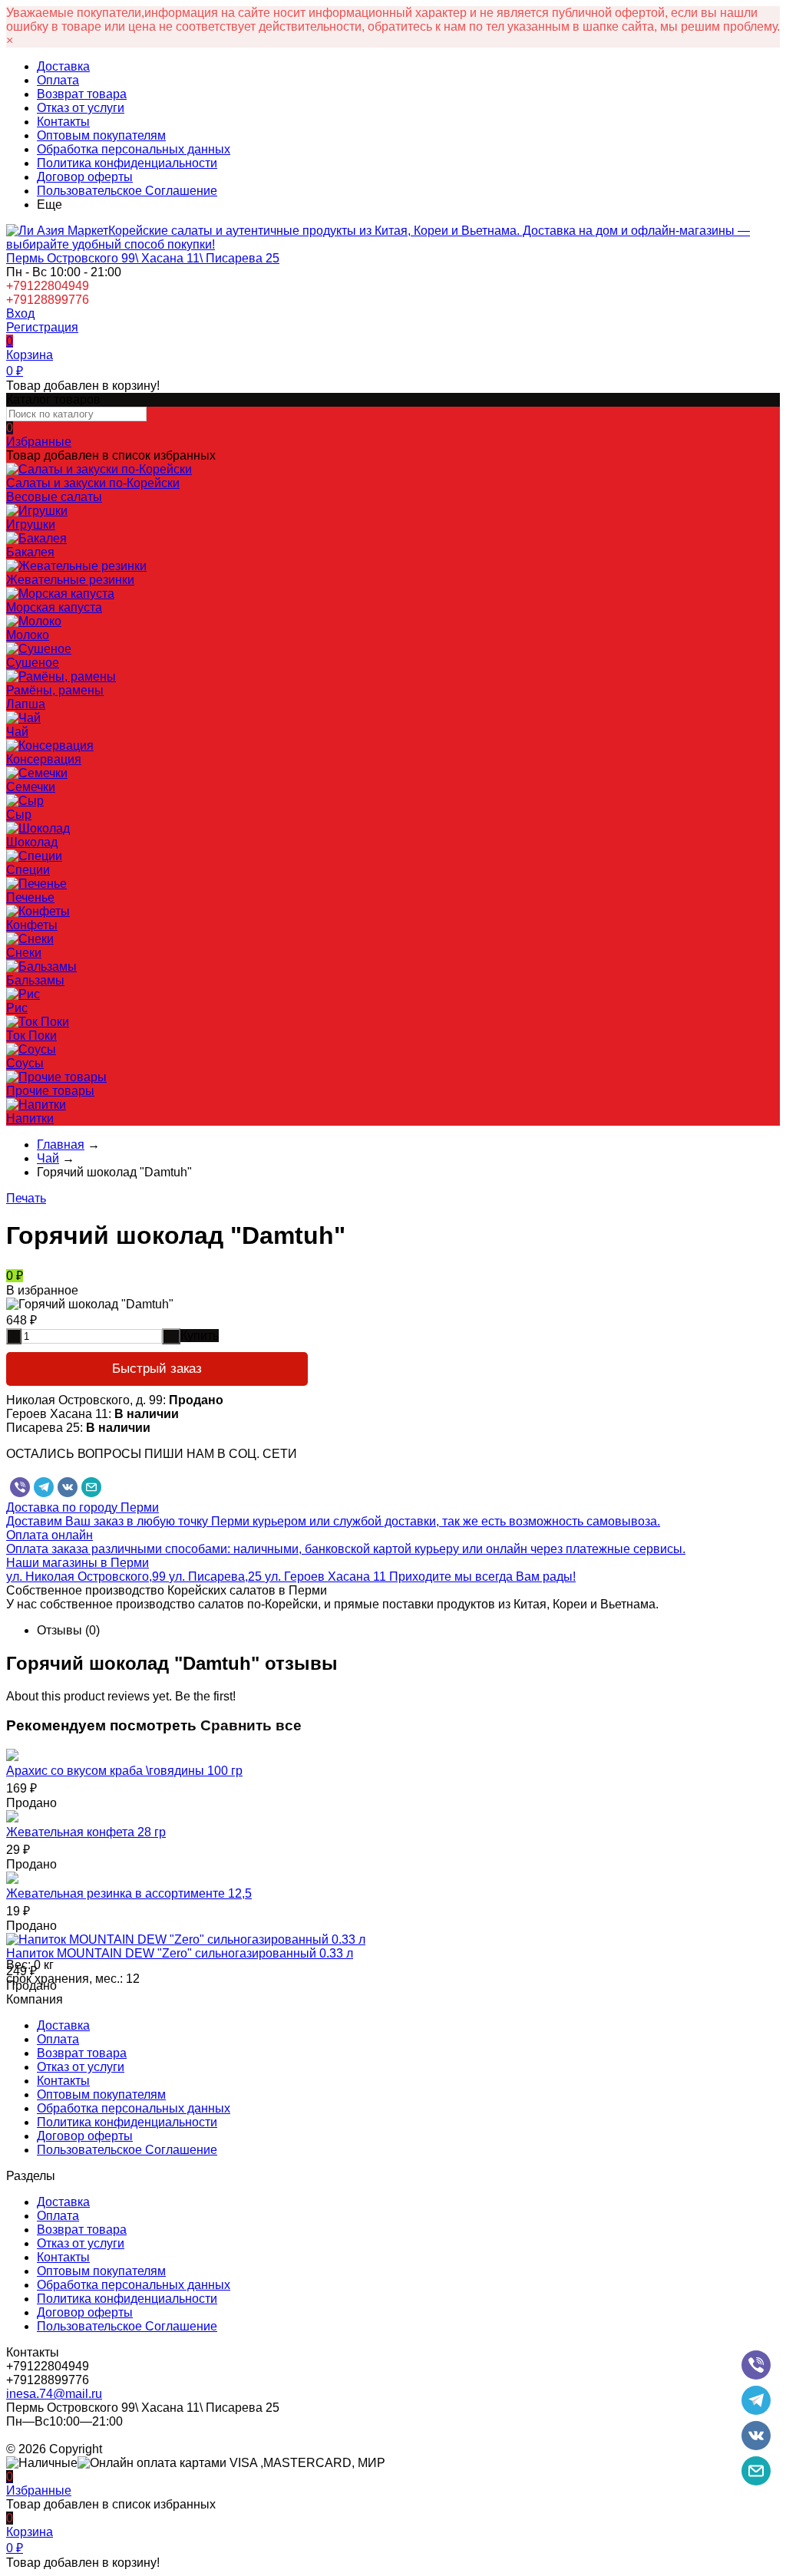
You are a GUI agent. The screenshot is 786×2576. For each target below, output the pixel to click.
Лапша (26, 704)
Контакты (63, 122)
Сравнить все (251, 1725)
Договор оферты (85, 177)
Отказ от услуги (81, 108)
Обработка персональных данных (134, 149)
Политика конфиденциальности (127, 163)
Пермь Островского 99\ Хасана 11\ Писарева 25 (143, 258)
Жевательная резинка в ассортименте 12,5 (129, 1893)
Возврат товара (82, 94)
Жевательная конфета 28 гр (86, 1832)
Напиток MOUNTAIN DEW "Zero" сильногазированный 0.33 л (180, 1953)
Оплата (58, 80)
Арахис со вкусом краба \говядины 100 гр (124, 1771)
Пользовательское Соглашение (127, 191)
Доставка (63, 66)
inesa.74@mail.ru (54, 2394)
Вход (20, 313)
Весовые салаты (54, 497)
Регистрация (42, 327)
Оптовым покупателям (101, 135)
